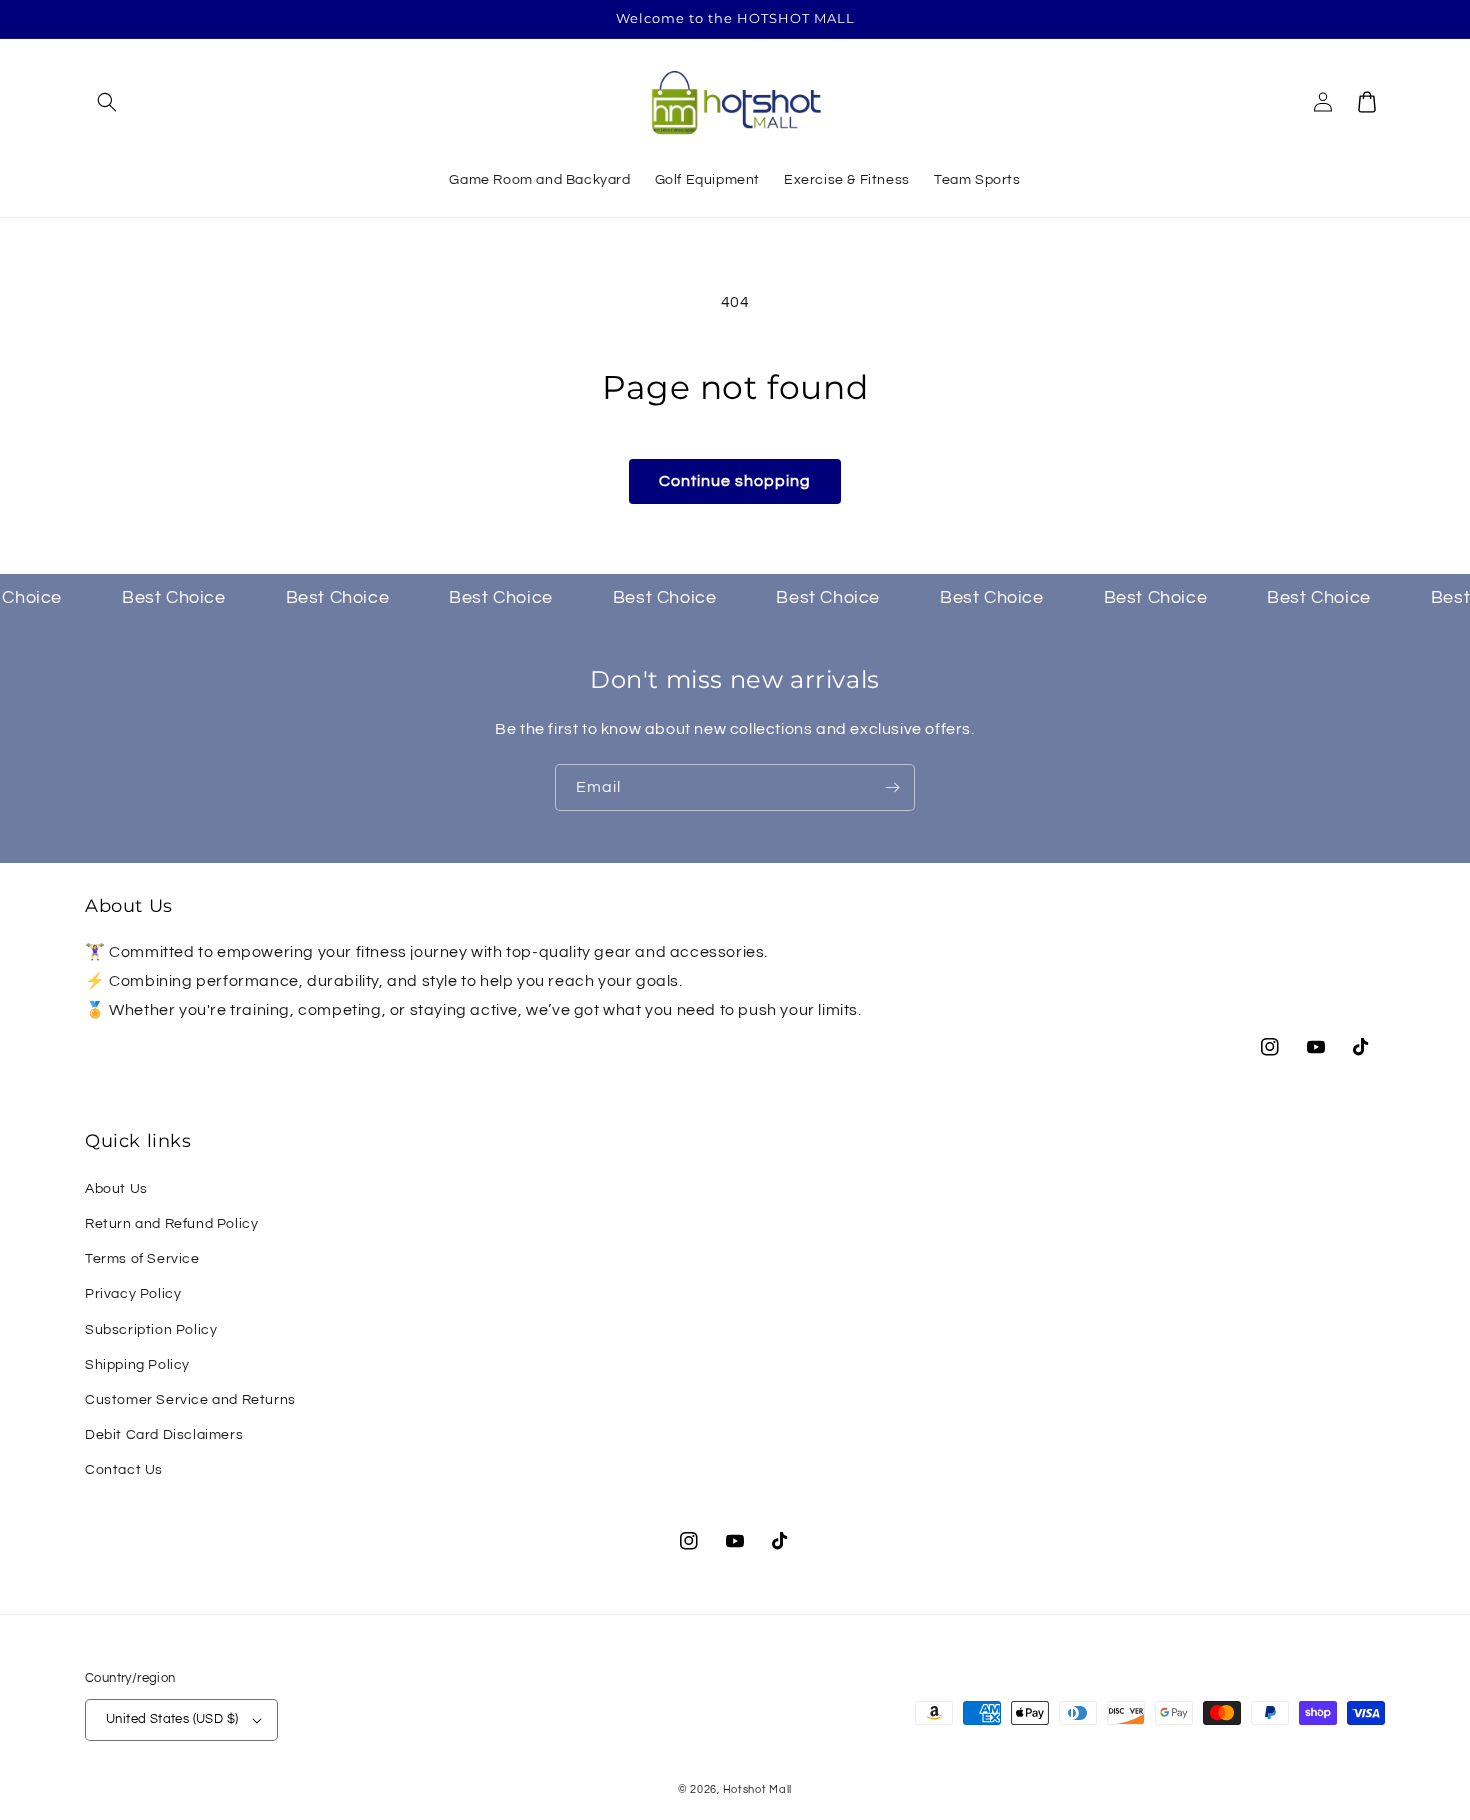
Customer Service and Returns (190, 1400)
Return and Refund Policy (171, 1224)
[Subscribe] (892, 787)
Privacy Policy (133, 1294)
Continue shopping (735, 481)
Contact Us (124, 1470)
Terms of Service (142, 1259)
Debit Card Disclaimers (164, 1435)
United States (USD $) (172, 1719)
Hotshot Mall (757, 1789)
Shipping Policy (137, 1365)
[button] (107, 102)
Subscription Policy (151, 1330)
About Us (116, 1189)
